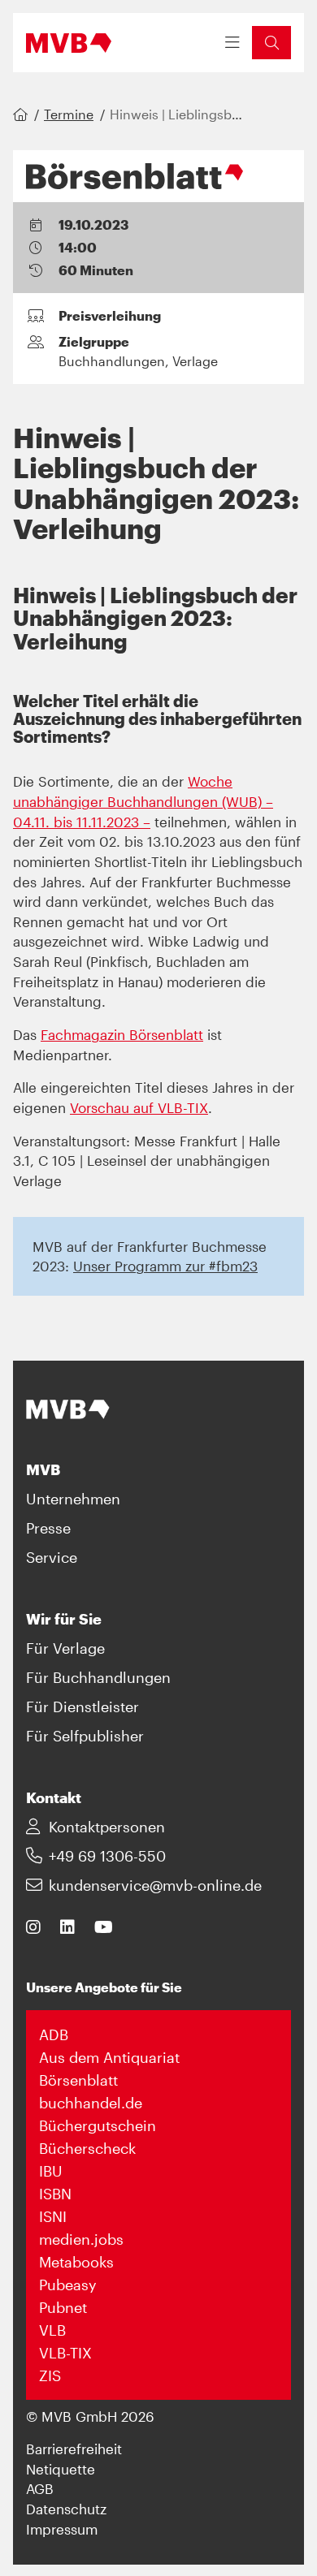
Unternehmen (73, 1499)
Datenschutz (66, 2509)
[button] (271, 43)
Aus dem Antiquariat (109, 2057)
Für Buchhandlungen (98, 1677)
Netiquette (61, 2469)
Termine (69, 114)
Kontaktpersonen (107, 1827)
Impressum (62, 2529)
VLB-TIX (65, 2353)
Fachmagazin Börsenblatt (122, 1034)
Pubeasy (68, 2285)
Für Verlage (65, 1648)
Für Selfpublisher (85, 1736)
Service (52, 1557)
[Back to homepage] (69, 43)
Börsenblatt (78, 2080)
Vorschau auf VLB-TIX (139, 1107)
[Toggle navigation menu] (232, 43)
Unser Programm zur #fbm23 (165, 1266)
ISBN (55, 2194)
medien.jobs (81, 2239)
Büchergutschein (98, 2125)
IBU (51, 2171)
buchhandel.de (91, 2103)
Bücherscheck (87, 2148)
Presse (48, 1528)
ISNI (53, 2216)
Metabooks (76, 2262)
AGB (40, 2488)
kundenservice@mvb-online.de (155, 1885)
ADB (54, 2034)
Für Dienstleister (83, 1707)
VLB (52, 2330)
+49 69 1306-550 (107, 1856)
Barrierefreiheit (74, 2449)
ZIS (50, 2375)
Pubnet (63, 2307)
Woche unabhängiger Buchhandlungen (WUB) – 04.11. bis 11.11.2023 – (143, 801)
